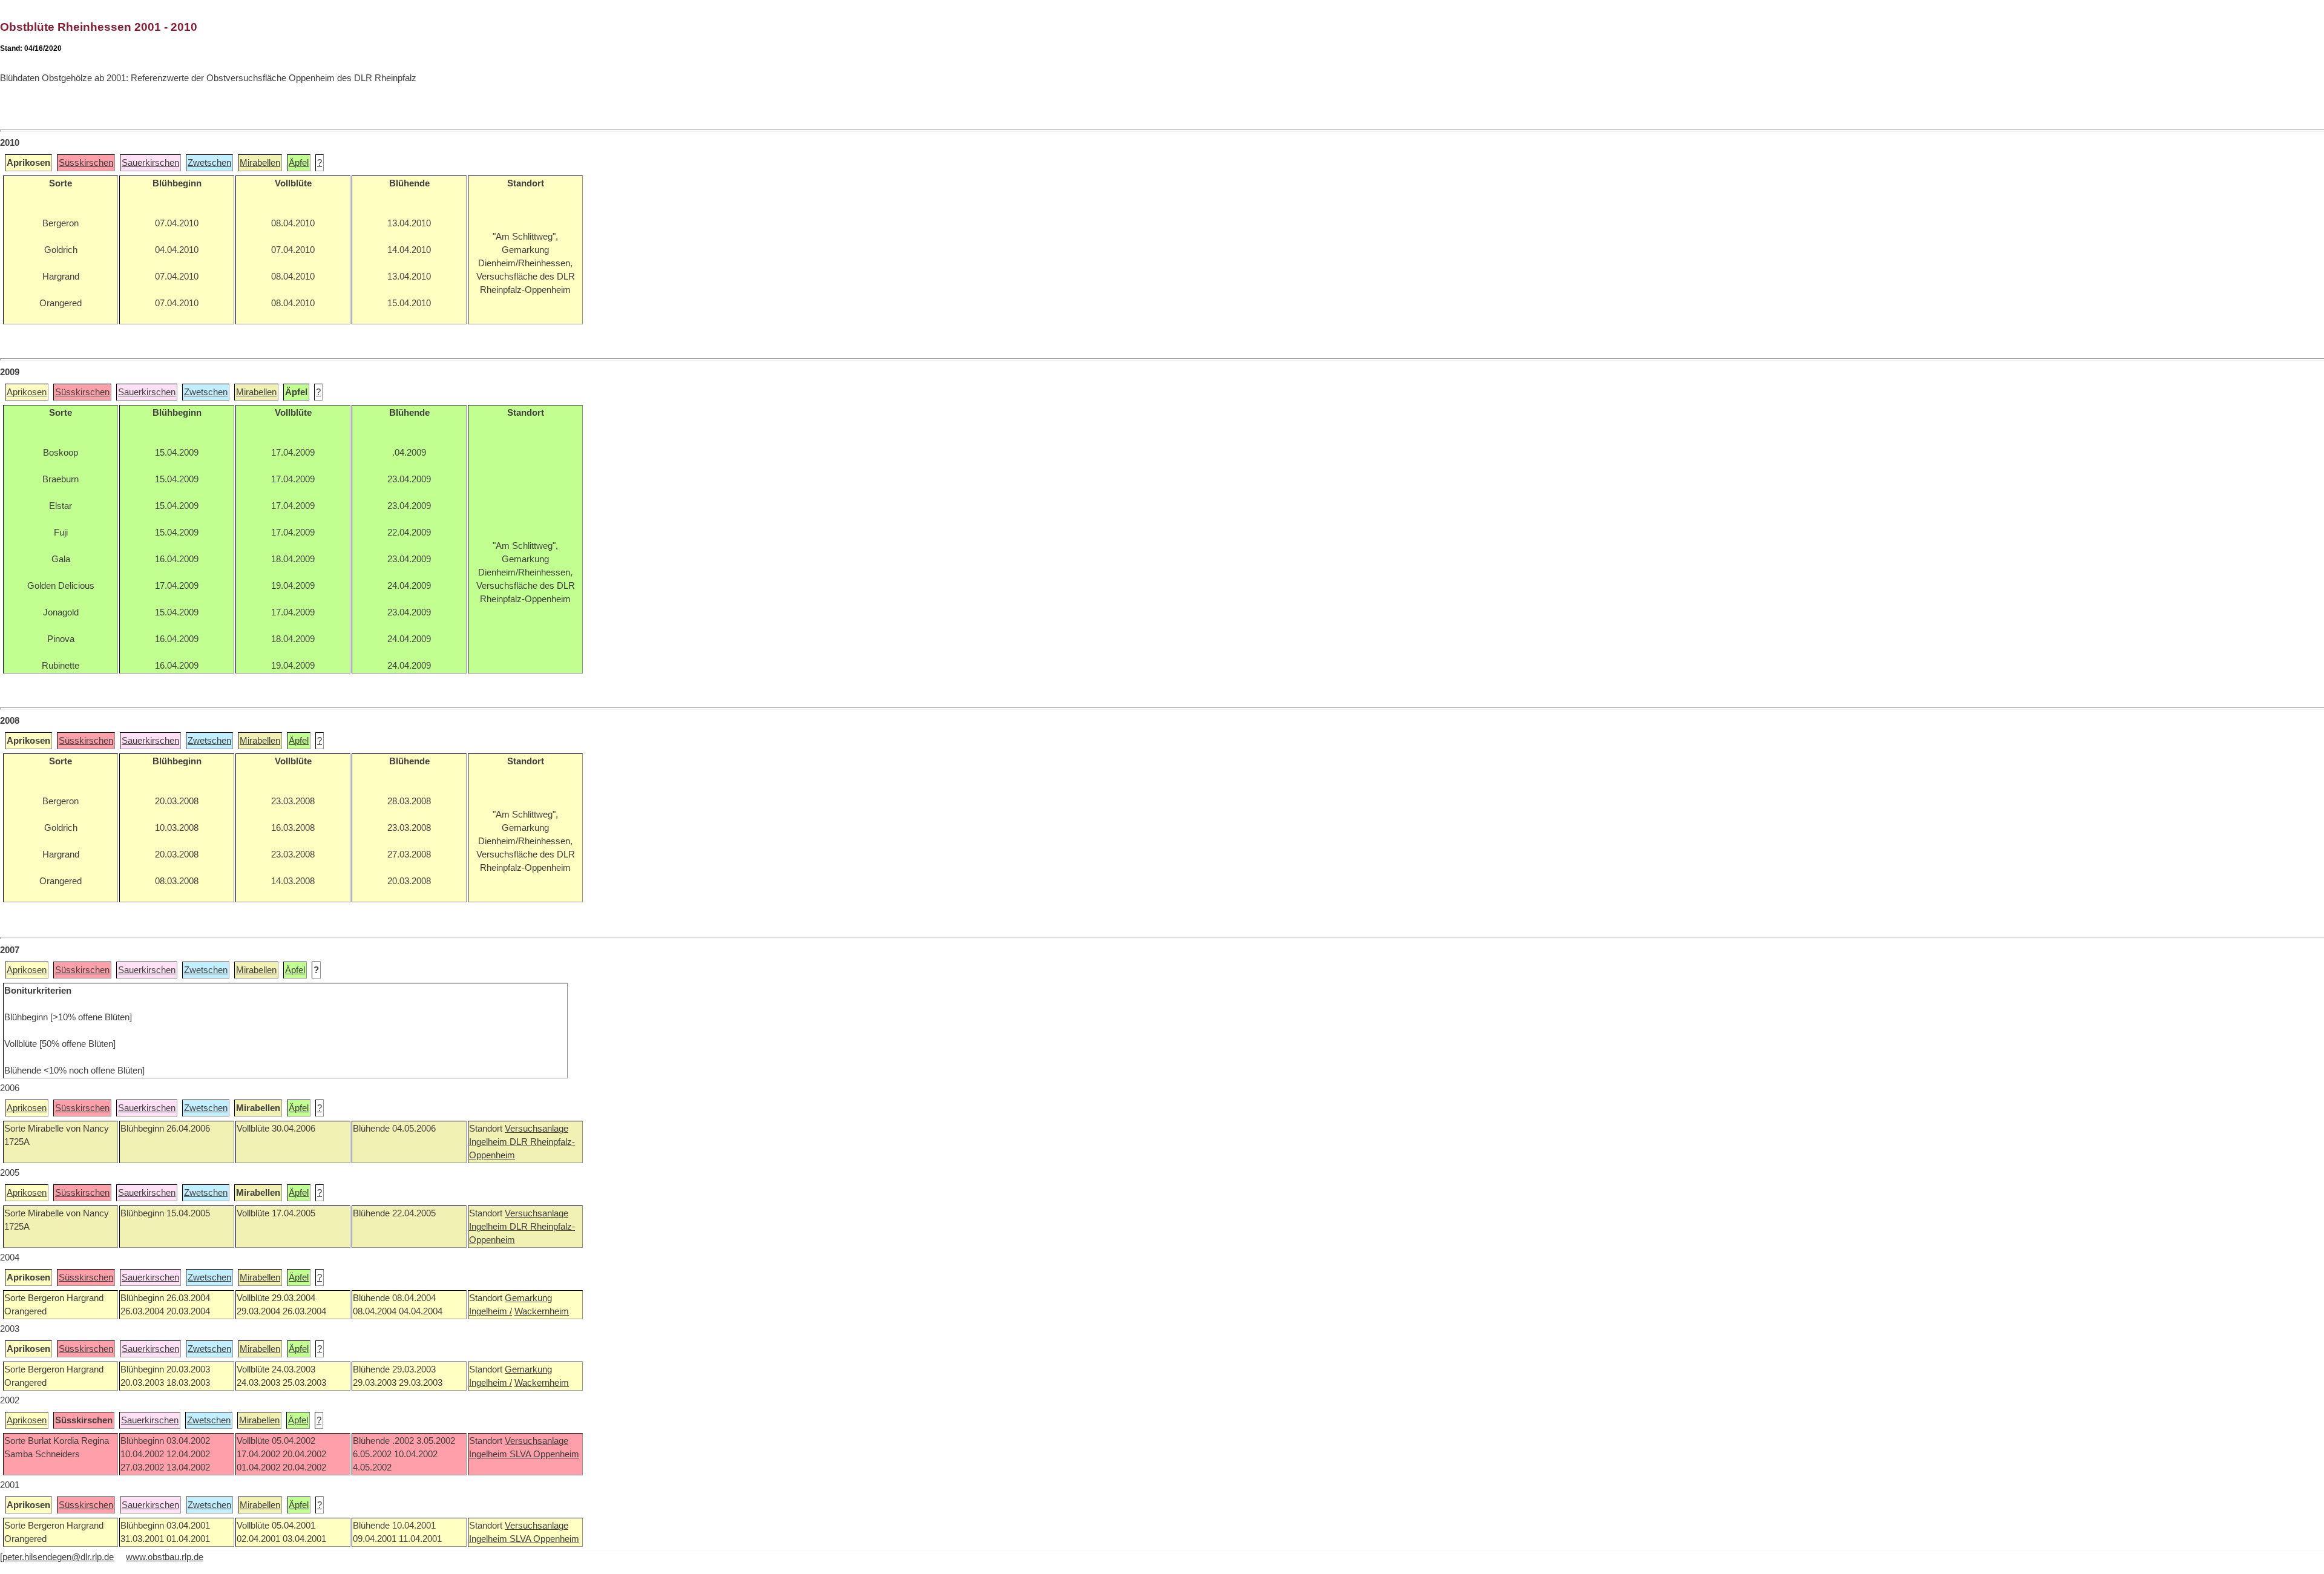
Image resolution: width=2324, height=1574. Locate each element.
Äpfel (299, 163)
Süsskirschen (86, 163)
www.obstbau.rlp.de (165, 1557)
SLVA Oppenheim (544, 1454)
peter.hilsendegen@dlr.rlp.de (58, 1557)
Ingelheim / (491, 1311)
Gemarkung (528, 1298)
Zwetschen (209, 163)
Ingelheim (489, 1142)
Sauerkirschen (150, 163)
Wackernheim (542, 1311)
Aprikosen (27, 392)
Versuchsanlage (537, 1129)
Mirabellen (260, 163)
